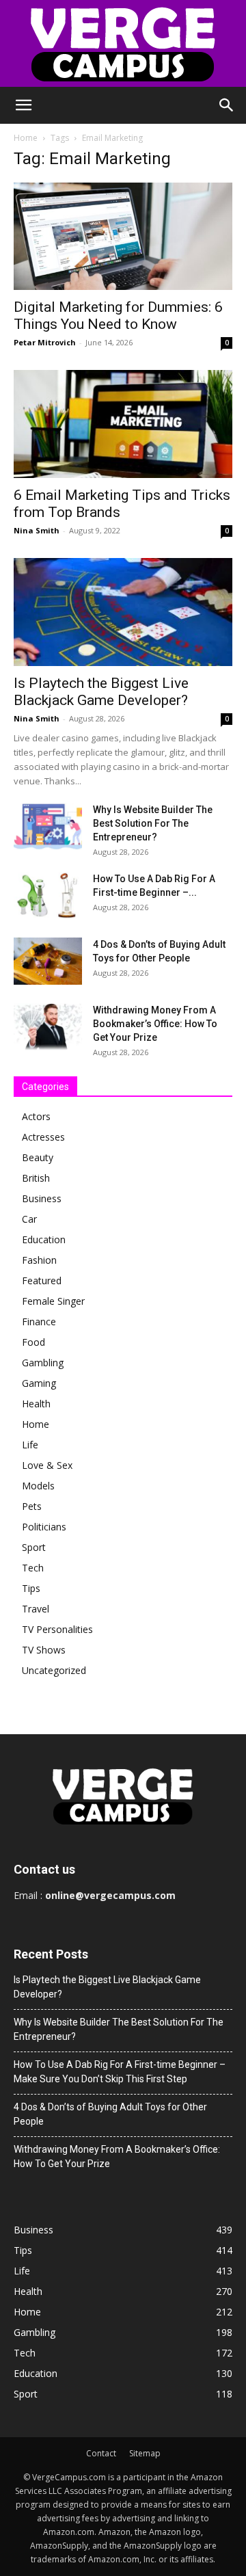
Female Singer (53, 1301)
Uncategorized (54, 1670)
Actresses (43, 1137)
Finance (39, 1322)
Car (29, 1219)
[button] (23, 105)
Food (33, 1342)
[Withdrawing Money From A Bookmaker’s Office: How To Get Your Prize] (48, 1027)
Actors (36, 1116)
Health (36, 1404)
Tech (33, 1568)
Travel (36, 1609)
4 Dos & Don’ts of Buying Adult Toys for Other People (110, 2114)
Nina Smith (37, 530)
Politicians (44, 1527)
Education (44, 1239)
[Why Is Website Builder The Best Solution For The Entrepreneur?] (48, 826)
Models (38, 1486)
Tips (31, 1588)
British (36, 1178)
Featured (42, 1280)
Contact (101, 2453)
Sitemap (145, 2453)
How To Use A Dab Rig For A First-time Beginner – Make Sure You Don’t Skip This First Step (120, 2072)
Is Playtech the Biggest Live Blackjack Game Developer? (101, 692)
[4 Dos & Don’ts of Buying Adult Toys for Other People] (48, 961)
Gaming (39, 1383)
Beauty (38, 1157)
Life (30, 1445)
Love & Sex (47, 1465)
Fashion (39, 1260)
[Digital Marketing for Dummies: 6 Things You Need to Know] (123, 236)
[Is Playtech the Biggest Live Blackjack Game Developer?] (123, 612)
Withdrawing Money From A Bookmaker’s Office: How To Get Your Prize (155, 1024)
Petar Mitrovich (45, 342)
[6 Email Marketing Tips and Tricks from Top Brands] (123, 424)
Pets (32, 1506)
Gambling (43, 1363)
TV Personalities (57, 1629)
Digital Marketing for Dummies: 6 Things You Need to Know (118, 316)
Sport (34, 1547)
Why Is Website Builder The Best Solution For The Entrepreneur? (153, 823)
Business (42, 1198)
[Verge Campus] (123, 43)
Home (26, 138)
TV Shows (44, 1650)
